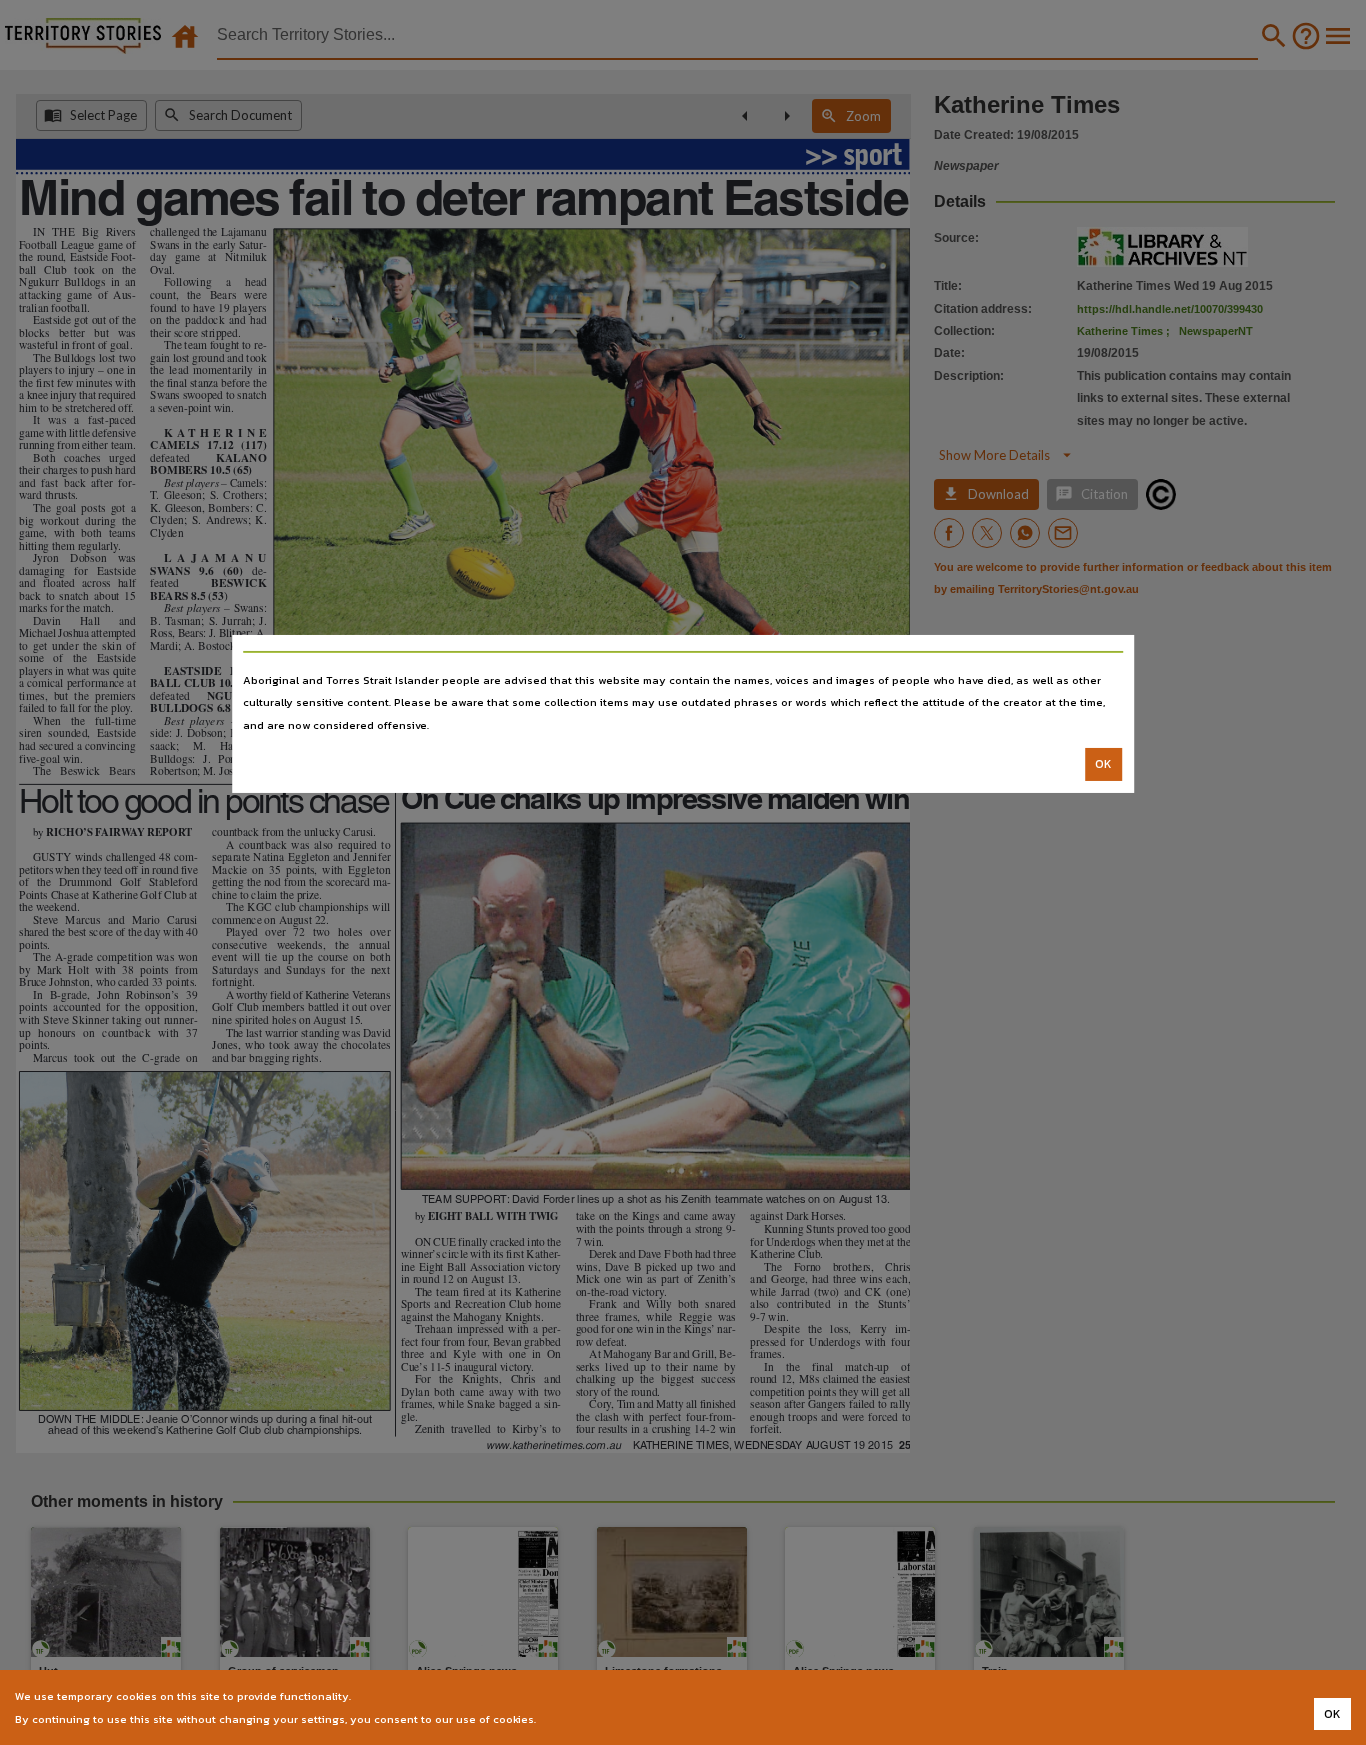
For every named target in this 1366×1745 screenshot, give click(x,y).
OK (1103, 764)
